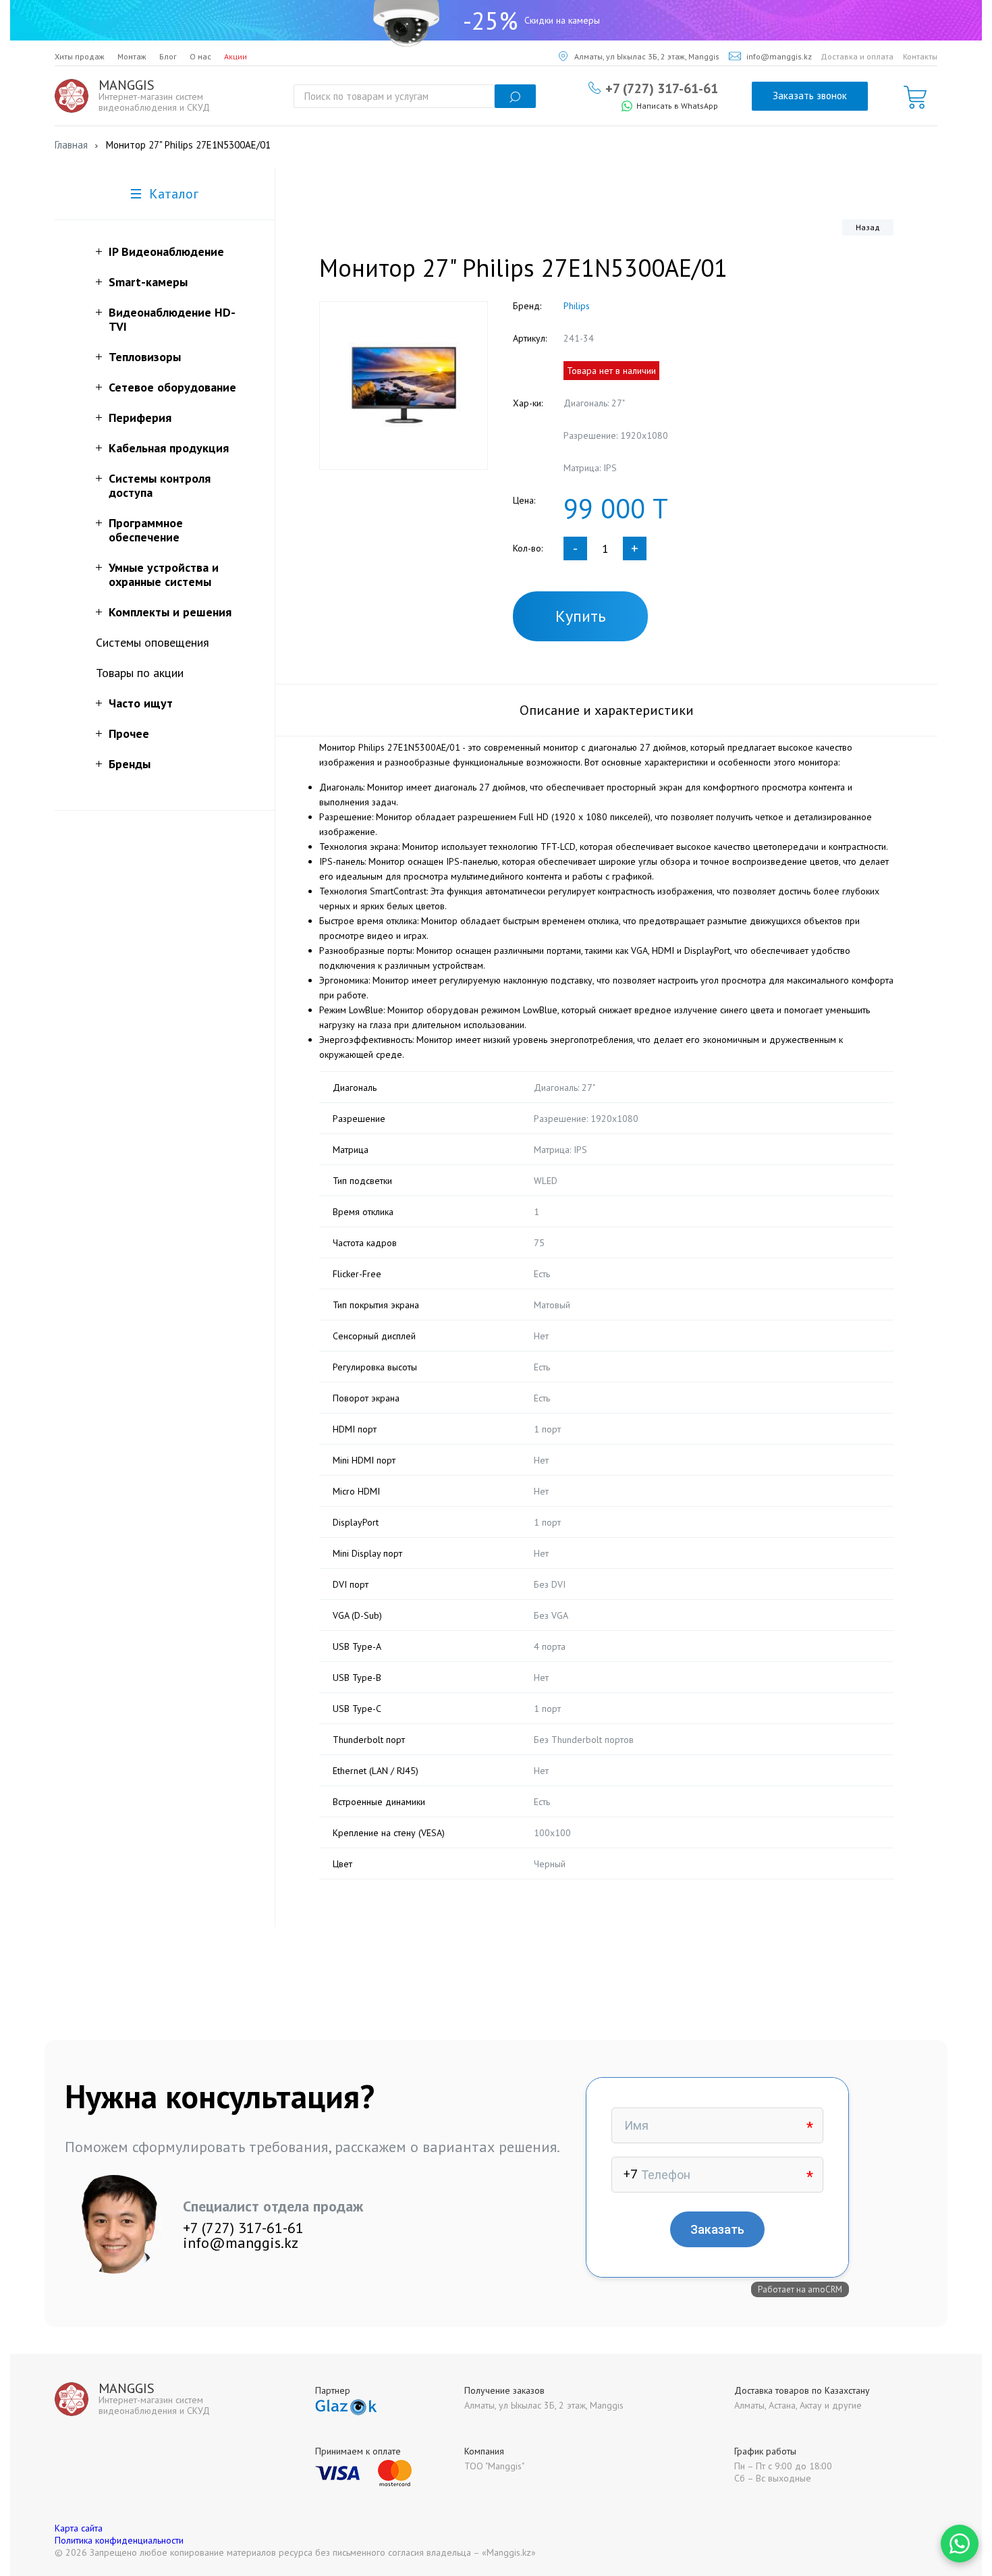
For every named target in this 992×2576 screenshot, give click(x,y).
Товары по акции (140, 673)
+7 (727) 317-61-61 (662, 88)
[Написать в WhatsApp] (960, 2544)
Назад (868, 227)
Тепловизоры (145, 357)
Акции (236, 56)
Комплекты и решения (170, 612)
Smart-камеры (148, 282)
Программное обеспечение (146, 530)
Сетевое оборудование (172, 387)
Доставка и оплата (857, 56)
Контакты (920, 56)
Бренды (130, 764)
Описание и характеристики (607, 710)
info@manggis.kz (779, 56)
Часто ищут (141, 703)
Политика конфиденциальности (119, 2540)
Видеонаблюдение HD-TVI (172, 319)
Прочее (129, 733)
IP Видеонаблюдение (166, 251)
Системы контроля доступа (160, 485)
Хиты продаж (80, 56)
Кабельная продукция (169, 448)
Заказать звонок (810, 96)
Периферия (140, 418)
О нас (200, 56)
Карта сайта (79, 2528)
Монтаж (132, 56)
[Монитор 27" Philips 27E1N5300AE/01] (404, 385)
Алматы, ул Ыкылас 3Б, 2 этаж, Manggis (647, 56)
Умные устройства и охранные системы (164, 574)
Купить (581, 616)
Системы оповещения (153, 642)
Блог (168, 56)
